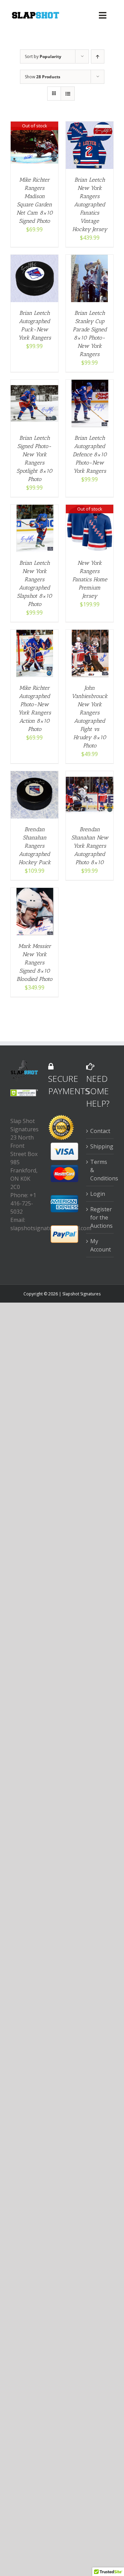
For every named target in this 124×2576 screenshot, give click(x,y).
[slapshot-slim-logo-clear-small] (35, 14)
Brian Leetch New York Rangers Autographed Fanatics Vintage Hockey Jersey (90, 204)
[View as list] (68, 94)
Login (98, 1194)
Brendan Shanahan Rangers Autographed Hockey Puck (35, 846)
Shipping (100, 1146)
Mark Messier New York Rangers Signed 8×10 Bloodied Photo (34, 963)
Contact (100, 1131)
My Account (100, 1245)
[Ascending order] (98, 56)
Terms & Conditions (100, 1170)
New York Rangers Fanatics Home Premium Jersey (90, 579)
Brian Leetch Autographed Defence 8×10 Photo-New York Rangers (90, 454)
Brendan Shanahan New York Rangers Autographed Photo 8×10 (90, 846)
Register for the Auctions (100, 1217)
